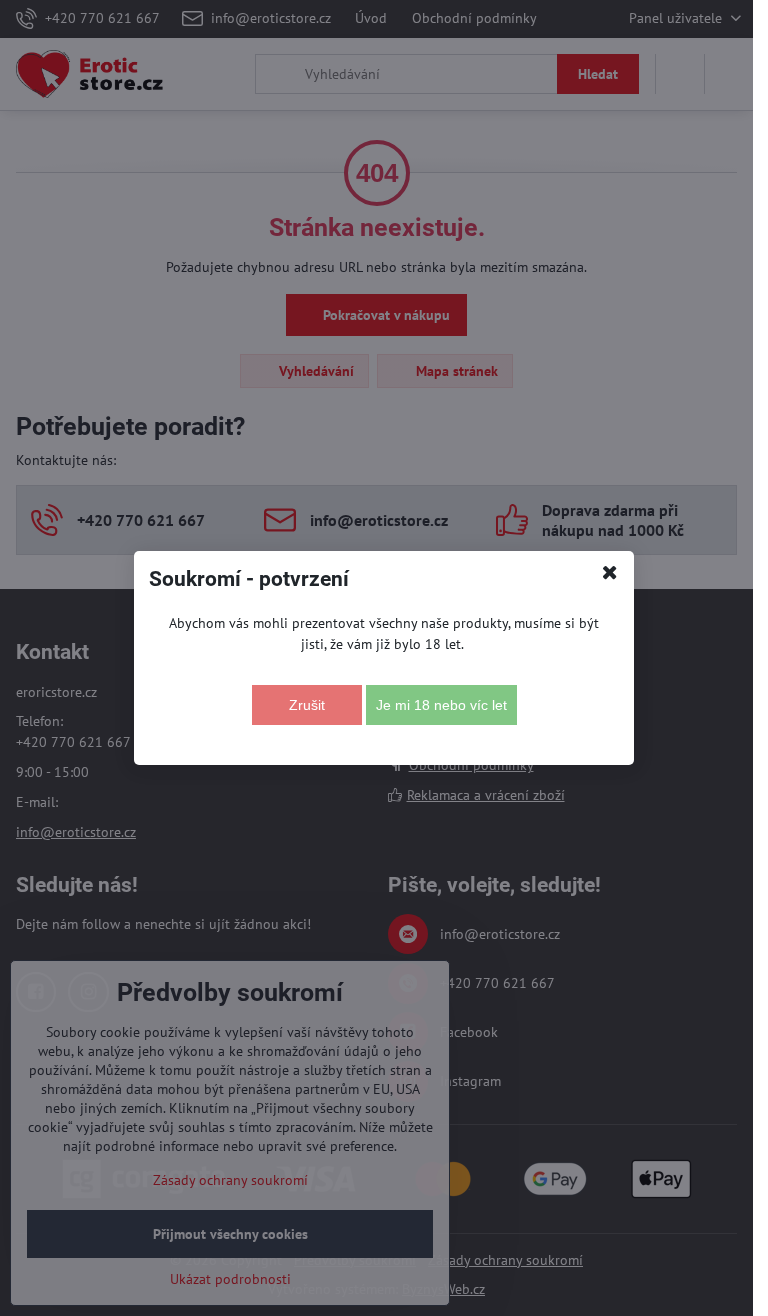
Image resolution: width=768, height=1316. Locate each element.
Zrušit (307, 705)
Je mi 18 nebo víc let (441, 705)
